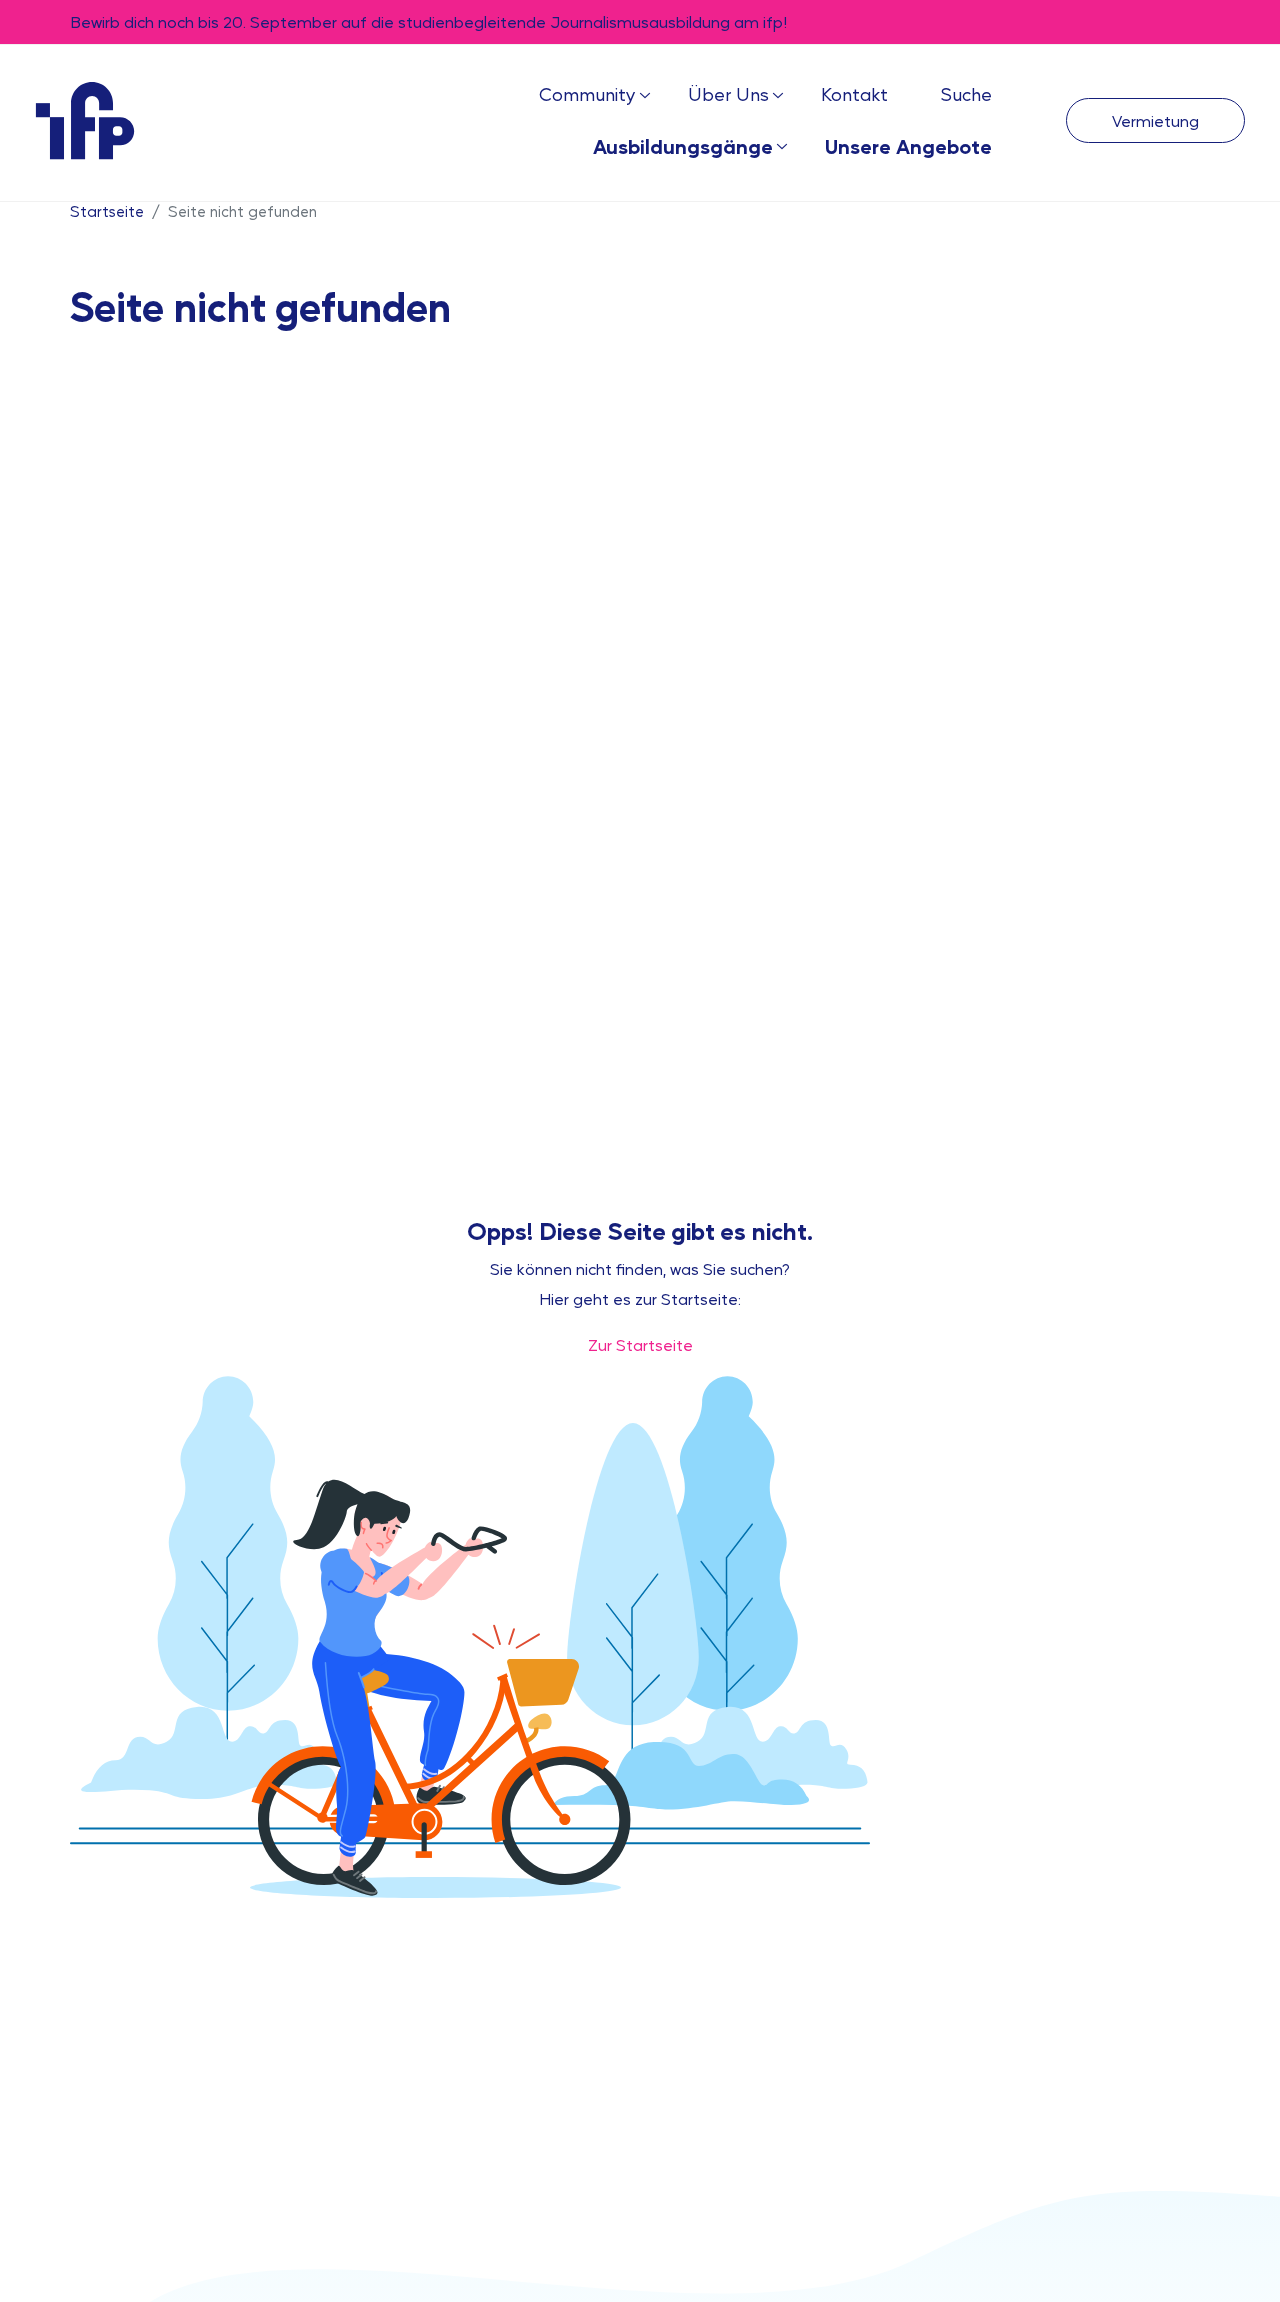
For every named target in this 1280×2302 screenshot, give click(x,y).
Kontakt (854, 93)
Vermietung (1155, 120)
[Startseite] (85, 120)
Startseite (107, 210)
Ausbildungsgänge (683, 146)
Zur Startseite (640, 1344)
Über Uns (728, 93)
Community (587, 93)
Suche (966, 93)
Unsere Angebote (908, 146)
